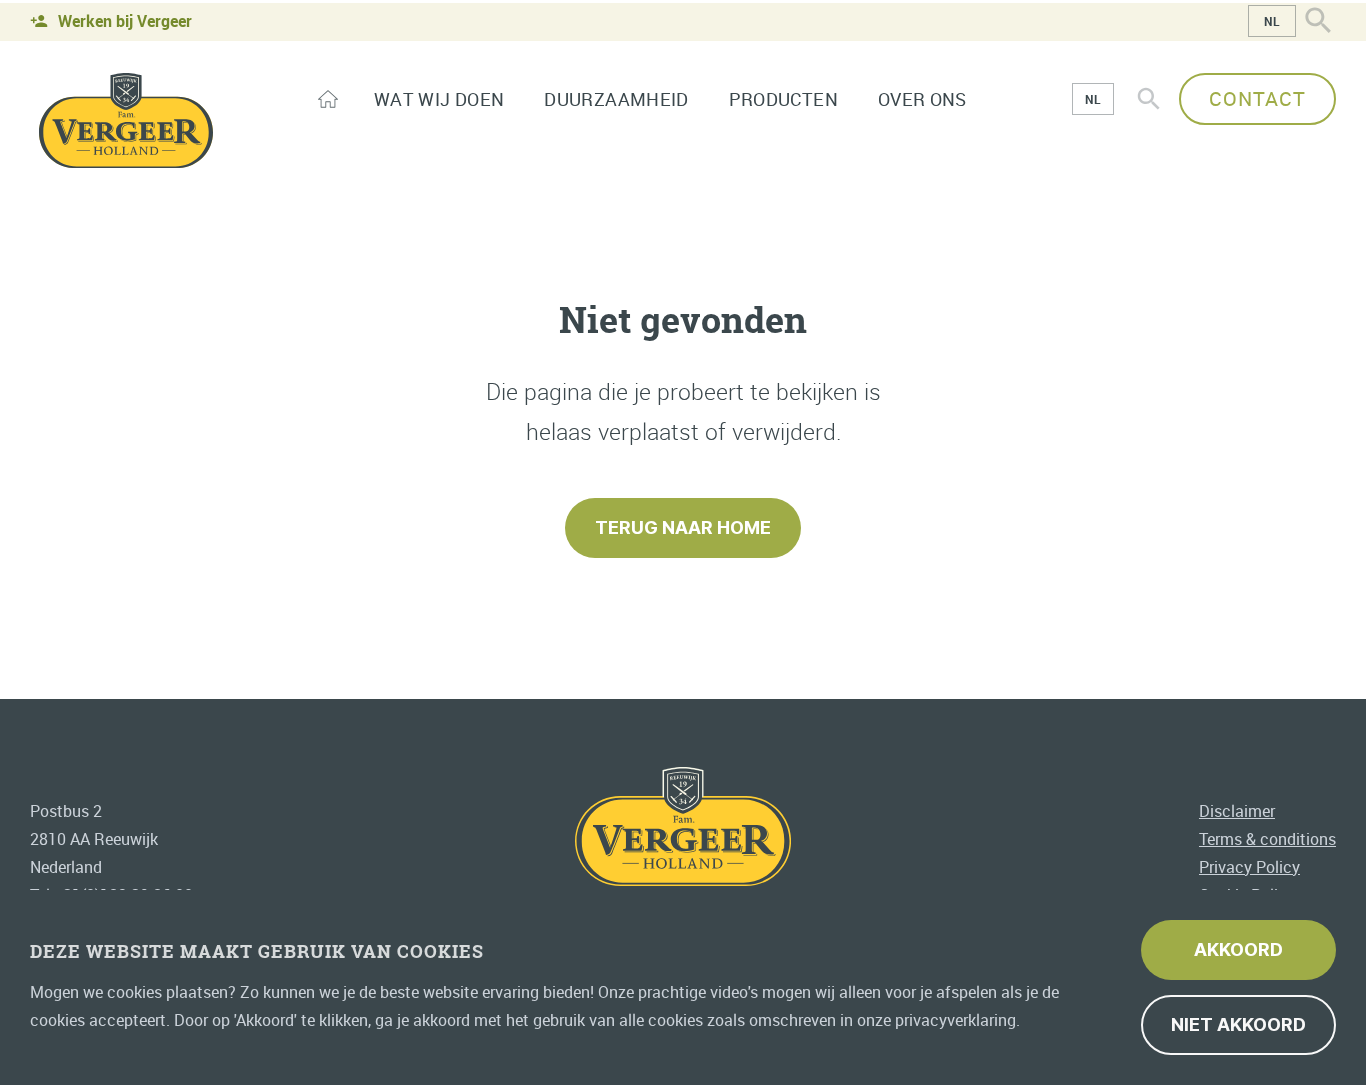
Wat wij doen (439, 99)
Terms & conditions (1267, 838)
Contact (1257, 98)
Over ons (922, 99)
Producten (783, 99)
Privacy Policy (1249, 866)
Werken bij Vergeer (125, 21)
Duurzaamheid (616, 99)
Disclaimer (1237, 810)
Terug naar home (683, 527)
